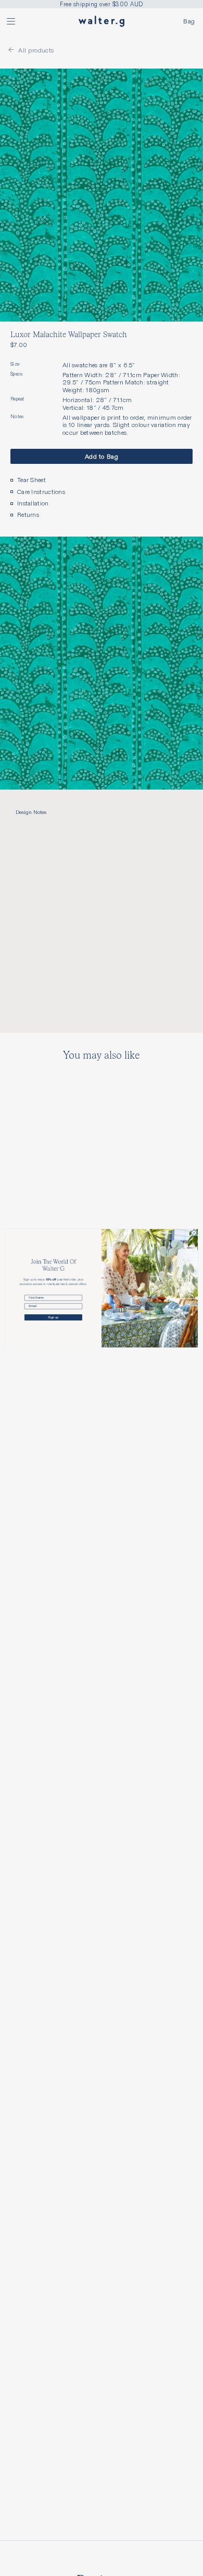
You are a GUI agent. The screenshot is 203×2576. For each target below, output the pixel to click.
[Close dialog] (194, 1233)
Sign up (53, 1317)
